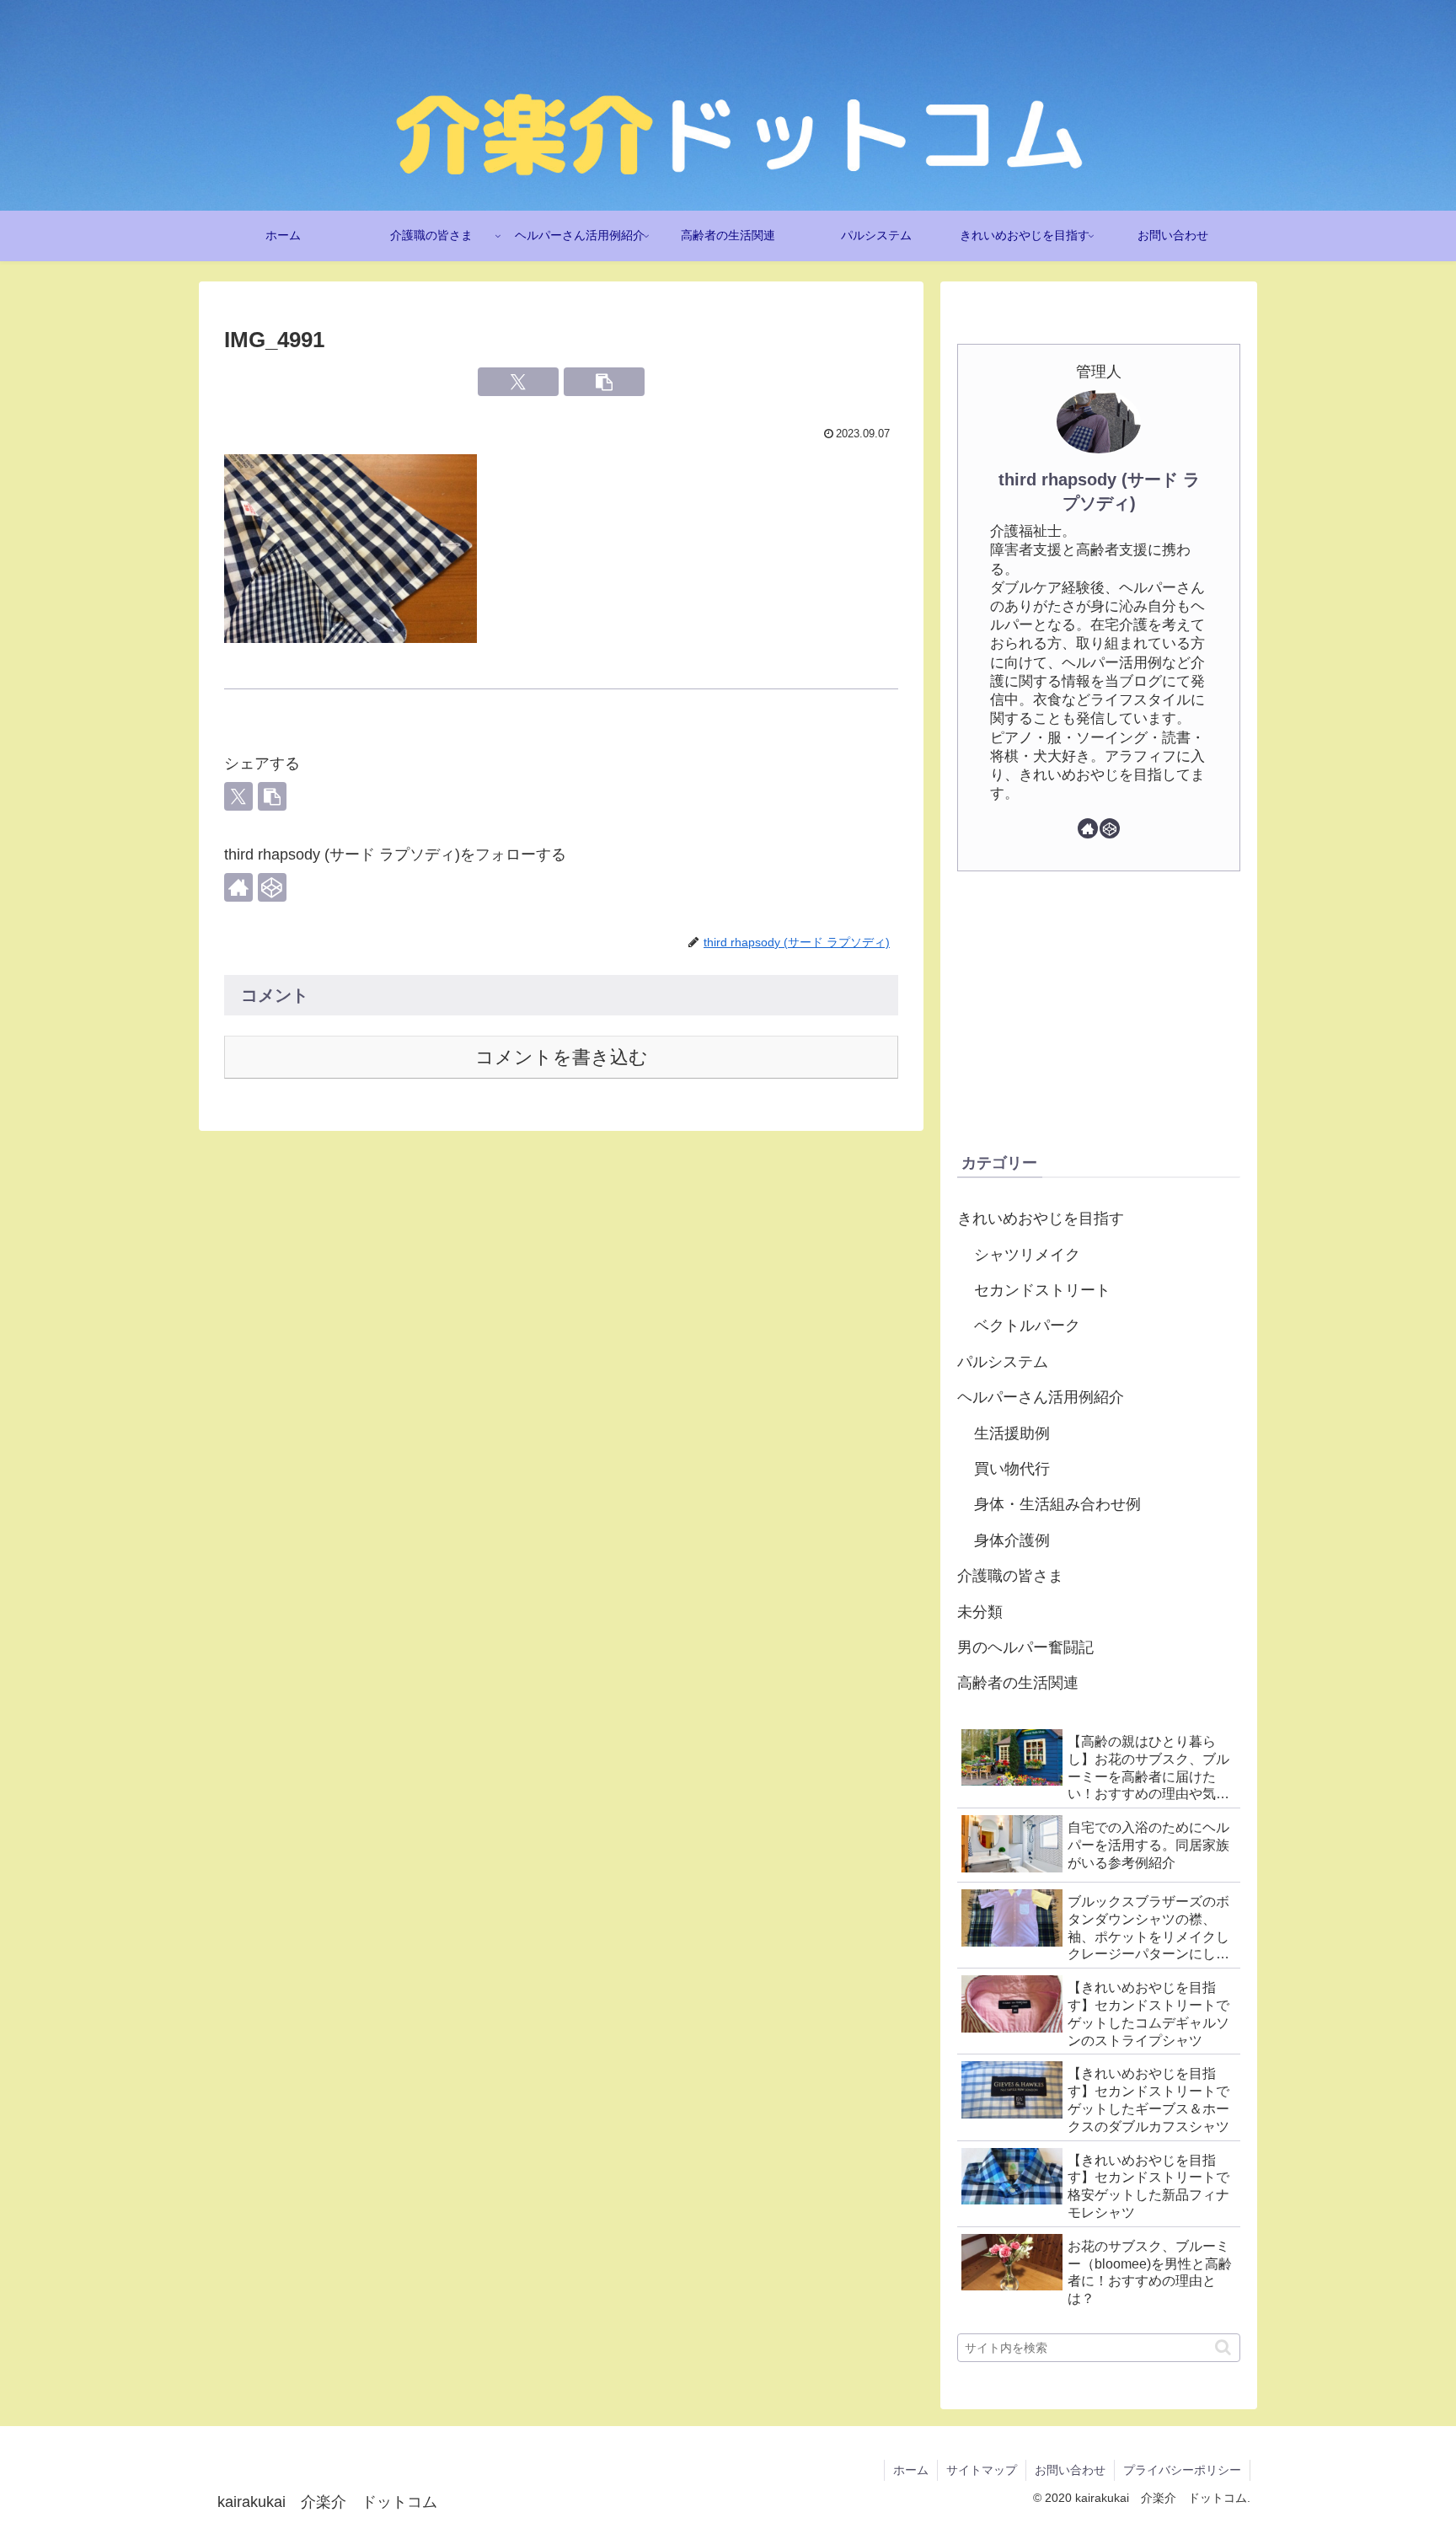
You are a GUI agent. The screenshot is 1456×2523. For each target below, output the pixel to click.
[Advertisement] (1099, 1010)
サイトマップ (982, 2470)
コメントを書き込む (562, 1057)
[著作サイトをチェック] (238, 887)
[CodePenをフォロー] (272, 887)
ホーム (911, 2470)
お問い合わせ (1070, 2470)
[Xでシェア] (518, 382)
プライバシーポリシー (1182, 2470)
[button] (604, 382)
